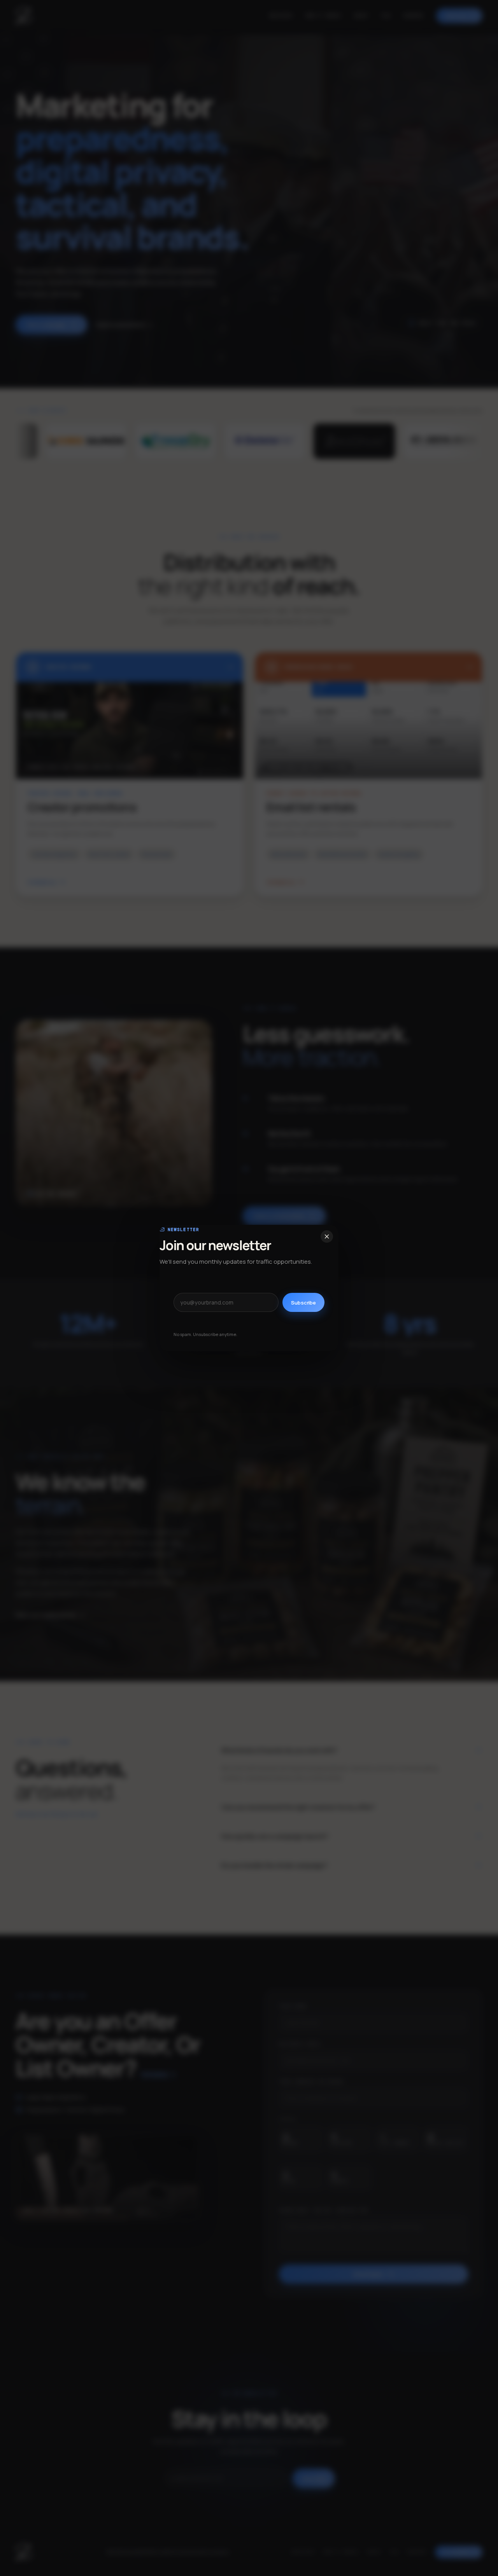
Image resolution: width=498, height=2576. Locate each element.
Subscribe (303, 1303)
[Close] (327, 1236)
